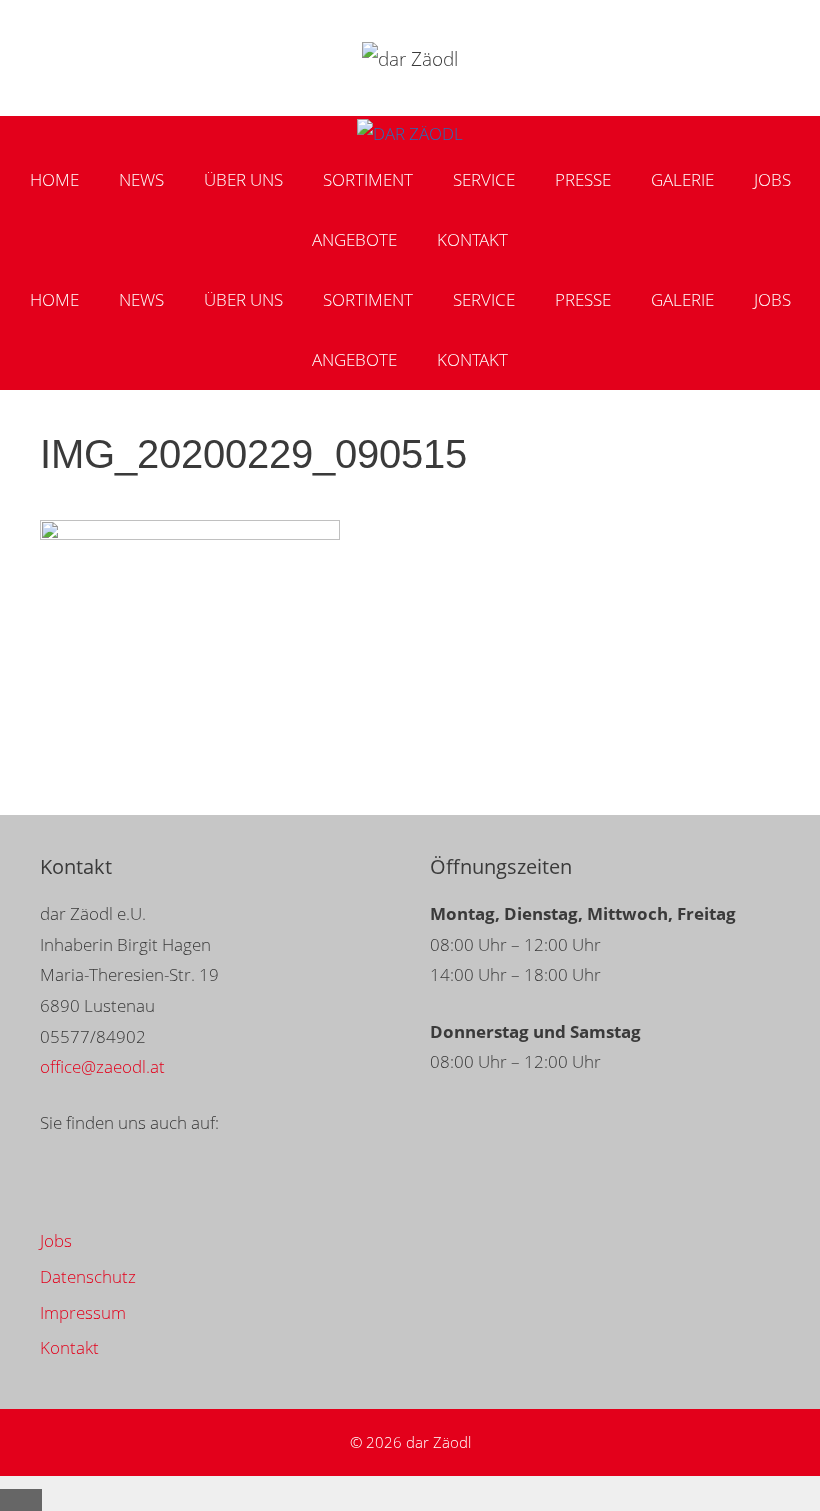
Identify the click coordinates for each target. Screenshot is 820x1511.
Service (484, 179)
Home (54, 179)
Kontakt (472, 239)
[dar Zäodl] (410, 134)
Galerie (682, 179)
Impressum (83, 1312)
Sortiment (368, 179)
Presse (583, 179)
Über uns (243, 179)
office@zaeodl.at (102, 1066)
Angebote (354, 239)
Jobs (772, 179)
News (141, 179)
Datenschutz (88, 1276)
